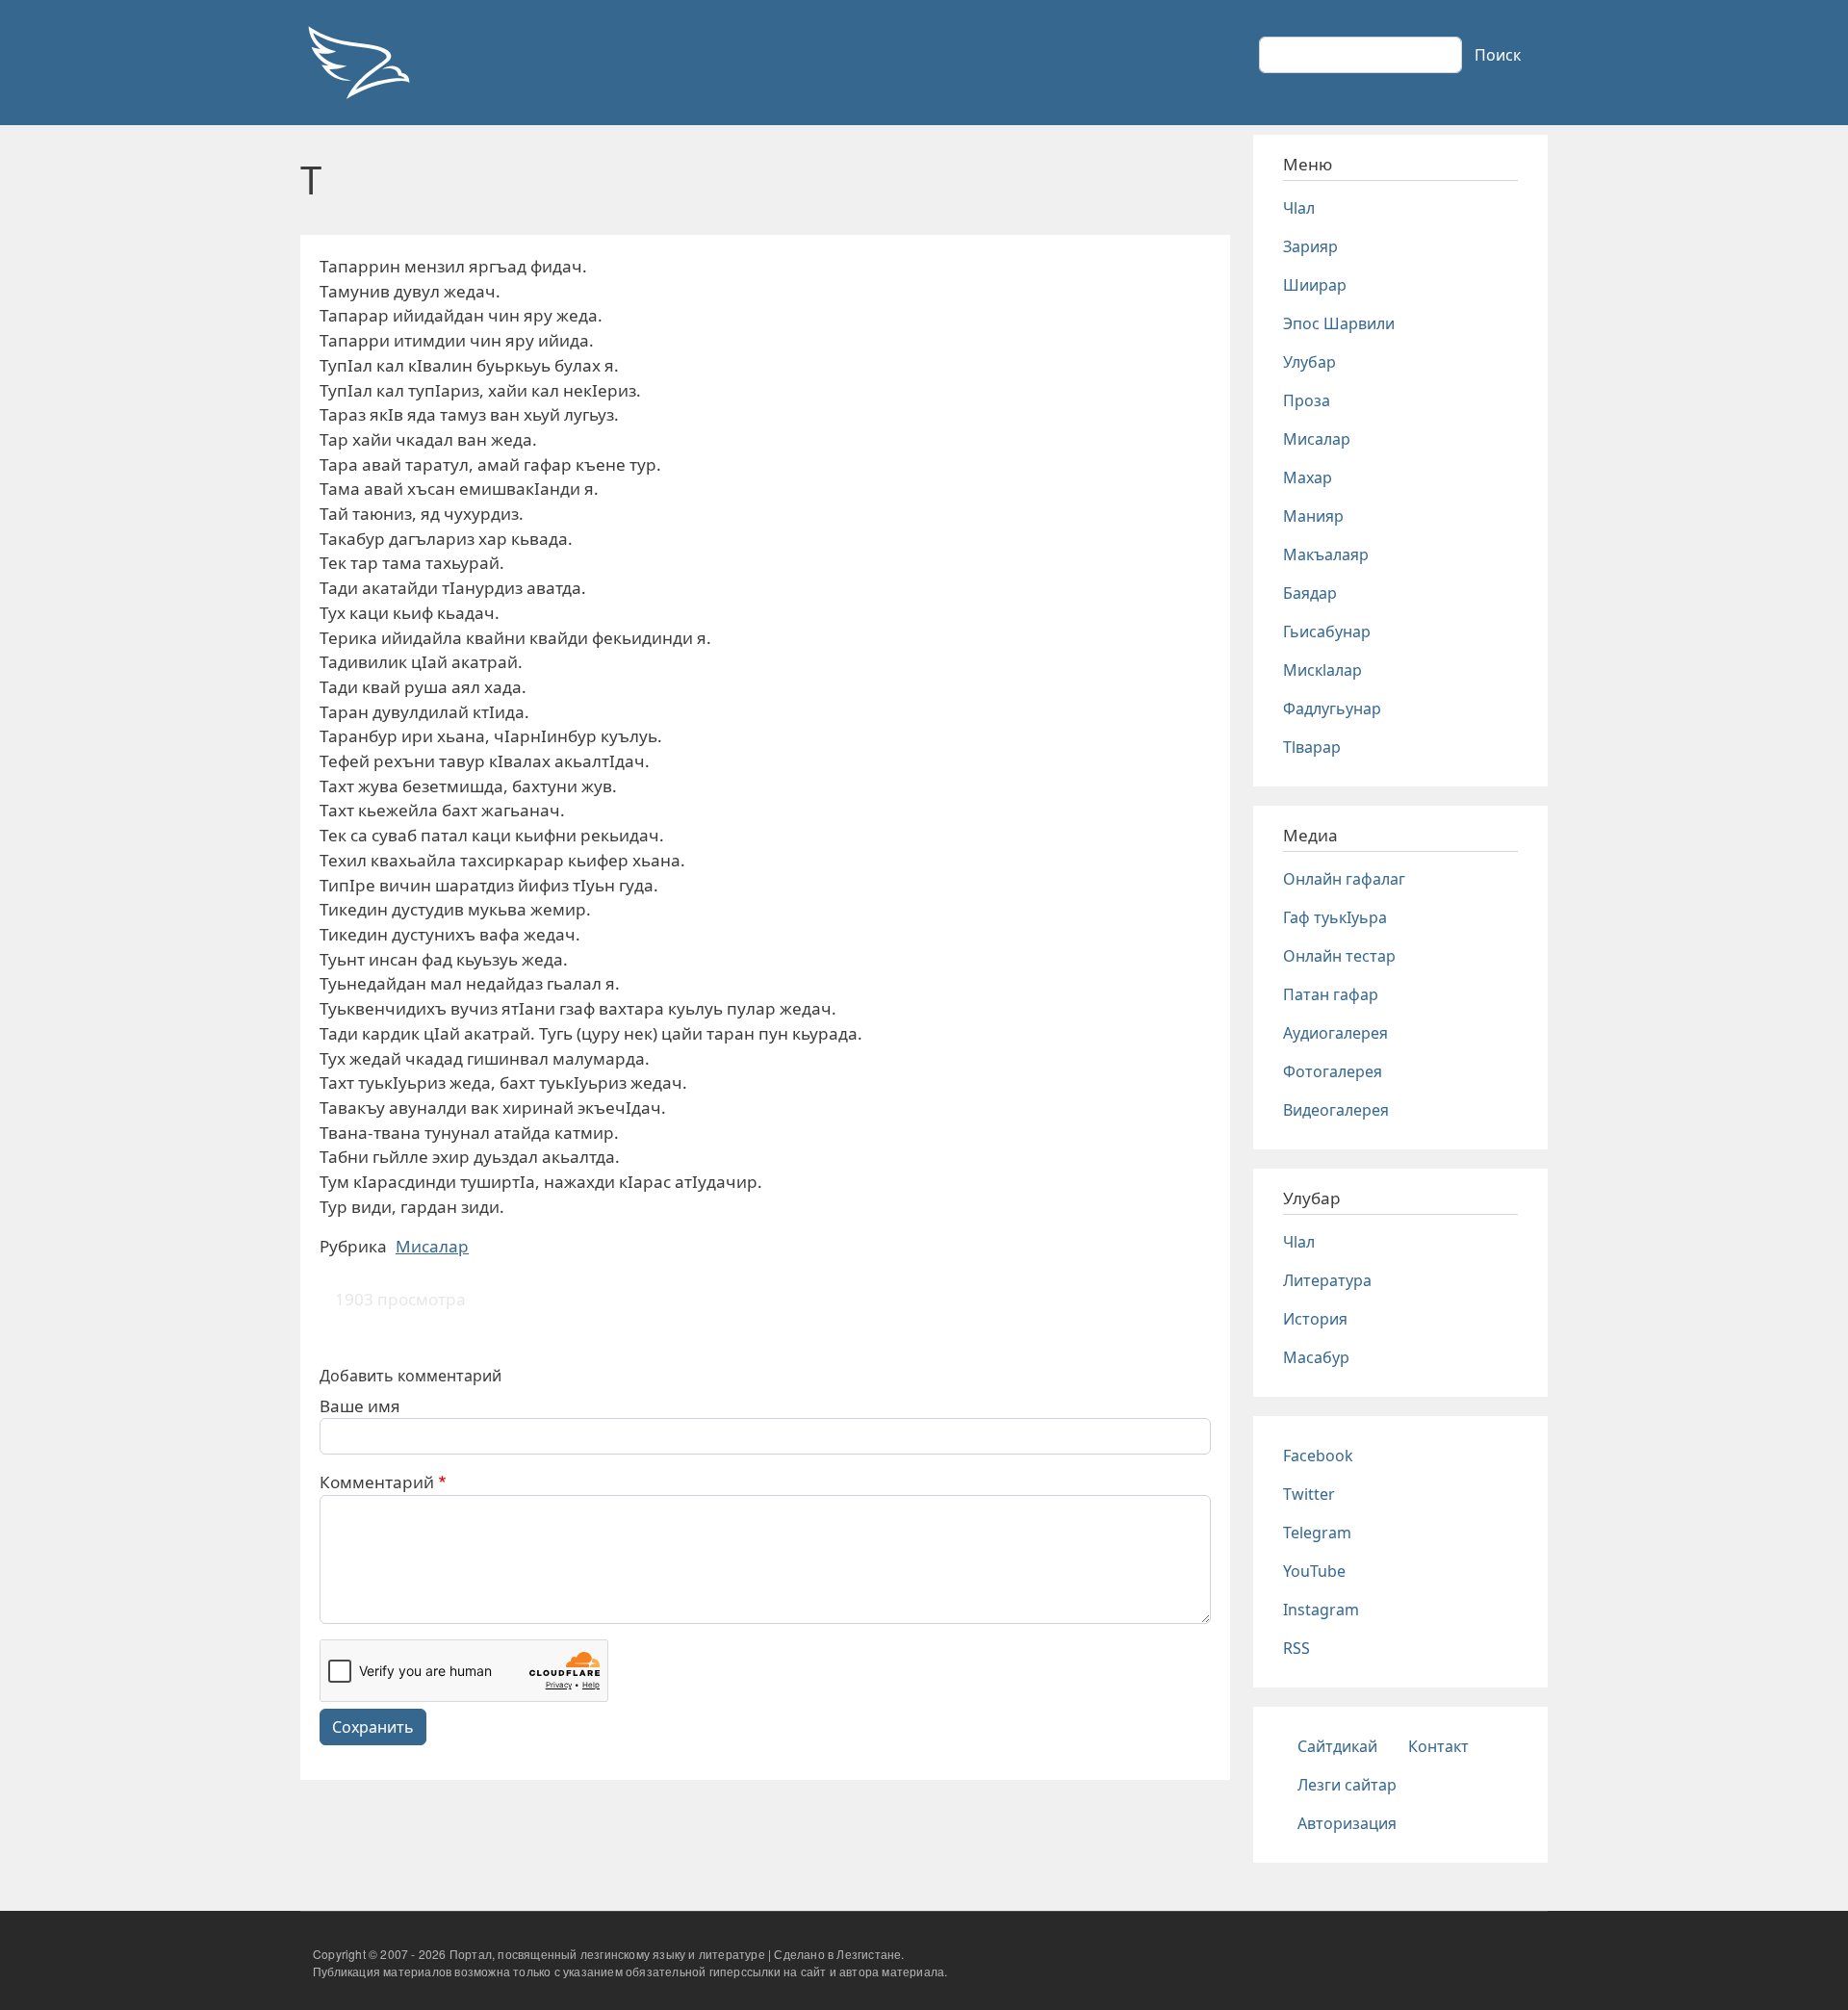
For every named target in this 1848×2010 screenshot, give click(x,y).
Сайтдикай (1337, 1746)
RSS (1296, 1648)
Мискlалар (1322, 670)
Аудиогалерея (1335, 1033)
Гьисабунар (1327, 631)
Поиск (1498, 55)
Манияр (1313, 516)
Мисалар (432, 1246)
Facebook (1318, 1456)
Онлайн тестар (1339, 956)
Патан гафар (1331, 994)
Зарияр (1310, 246)
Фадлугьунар (1332, 709)
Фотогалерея (1333, 1071)
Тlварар (1312, 747)
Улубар (1309, 362)
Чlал (1299, 208)
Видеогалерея (1336, 1110)
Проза (1307, 400)
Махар (1308, 477)
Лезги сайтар (1347, 1785)
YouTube (1314, 1571)
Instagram (1321, 1610)
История (1315, 1319)
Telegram (1317, 1533)
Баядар (1310, 593)
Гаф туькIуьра (1335, 917)
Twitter (1309, 1494)
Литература (1327, 1280)
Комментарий (377, 1482)
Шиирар (1315, 285)
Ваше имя (360, 1406)
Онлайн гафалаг (1344, 879)
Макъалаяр (1326, 554)
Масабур (1316, 1357)
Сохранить (373, 1727)
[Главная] (358, 63)
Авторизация (1347, 1823)
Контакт (1438, 1746)
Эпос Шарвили (1339, 323)
